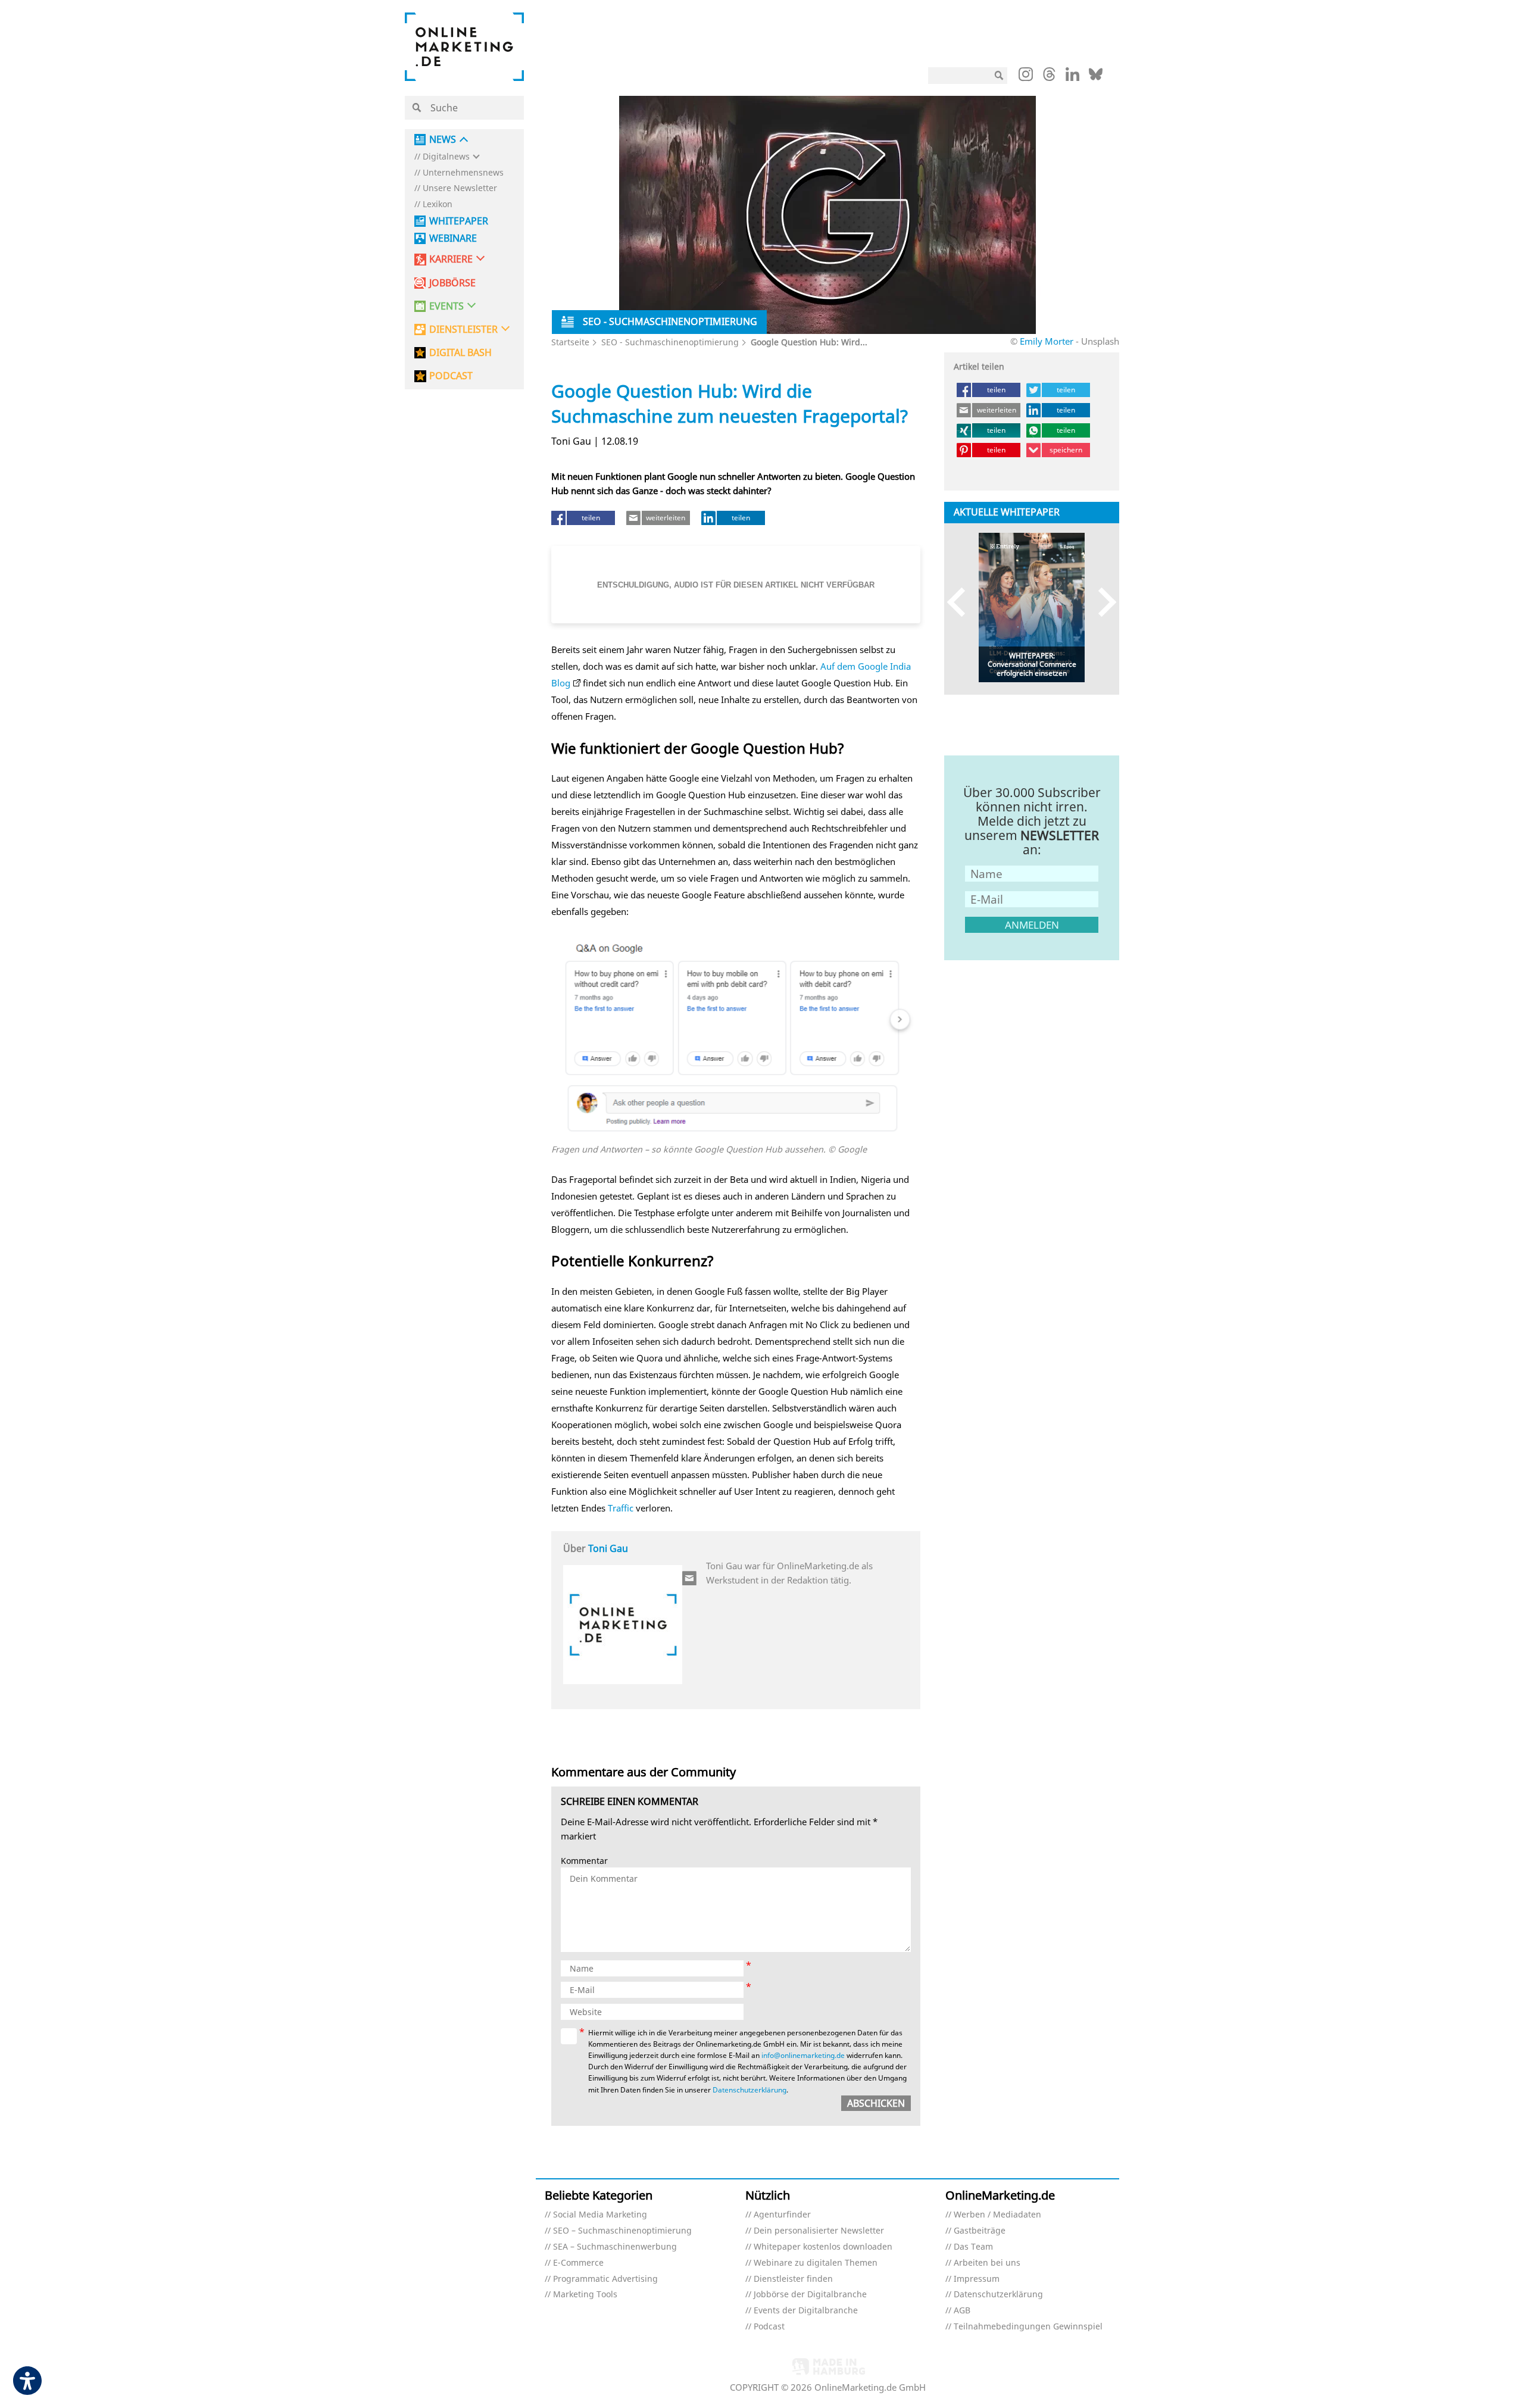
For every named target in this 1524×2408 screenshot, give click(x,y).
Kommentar (584, 1861)
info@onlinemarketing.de (803, 2055)
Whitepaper (459, 221)
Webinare (453, 238)
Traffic (621, 1508)
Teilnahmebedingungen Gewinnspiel (1028, 2327)
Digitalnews (446, 157)
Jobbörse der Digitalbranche (810, 2295)
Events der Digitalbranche (806, 2311)
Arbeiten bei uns (987, 2263)
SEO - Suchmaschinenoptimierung (670, 342)
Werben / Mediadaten (997, 2215)
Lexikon (438, 204)
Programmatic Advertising (605, 2279)
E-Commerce (578, 2263)
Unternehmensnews (463, 173)
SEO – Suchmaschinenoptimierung (622, 2231)
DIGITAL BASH (460, 353)
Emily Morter (1048, 341)
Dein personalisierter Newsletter (819, 2231)
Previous (962, 602)
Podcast (769, 2327)
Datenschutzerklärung (749, 2090)
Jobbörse (452, 283)
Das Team (973, 2247)
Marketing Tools (585, 2295)
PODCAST (451, 376)
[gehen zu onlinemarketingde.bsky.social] (1096, 77)
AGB (962, 2311)
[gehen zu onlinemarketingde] (1026, 77)
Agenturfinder (782, 2215)
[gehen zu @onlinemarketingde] (1049, 77)
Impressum (977, 2279)
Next (1102, 602)
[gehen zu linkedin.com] (1072, 77)
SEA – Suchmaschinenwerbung (615, 2247)
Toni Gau (608, 1548)
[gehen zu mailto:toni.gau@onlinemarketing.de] (690, 1578)
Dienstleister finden (793, 2279)
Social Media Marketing (600, 2215)
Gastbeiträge (980, 2231)
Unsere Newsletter (460, 188)
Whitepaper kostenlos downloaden (823, 2247)
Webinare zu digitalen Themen (816, 2263)
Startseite (570, 342)
